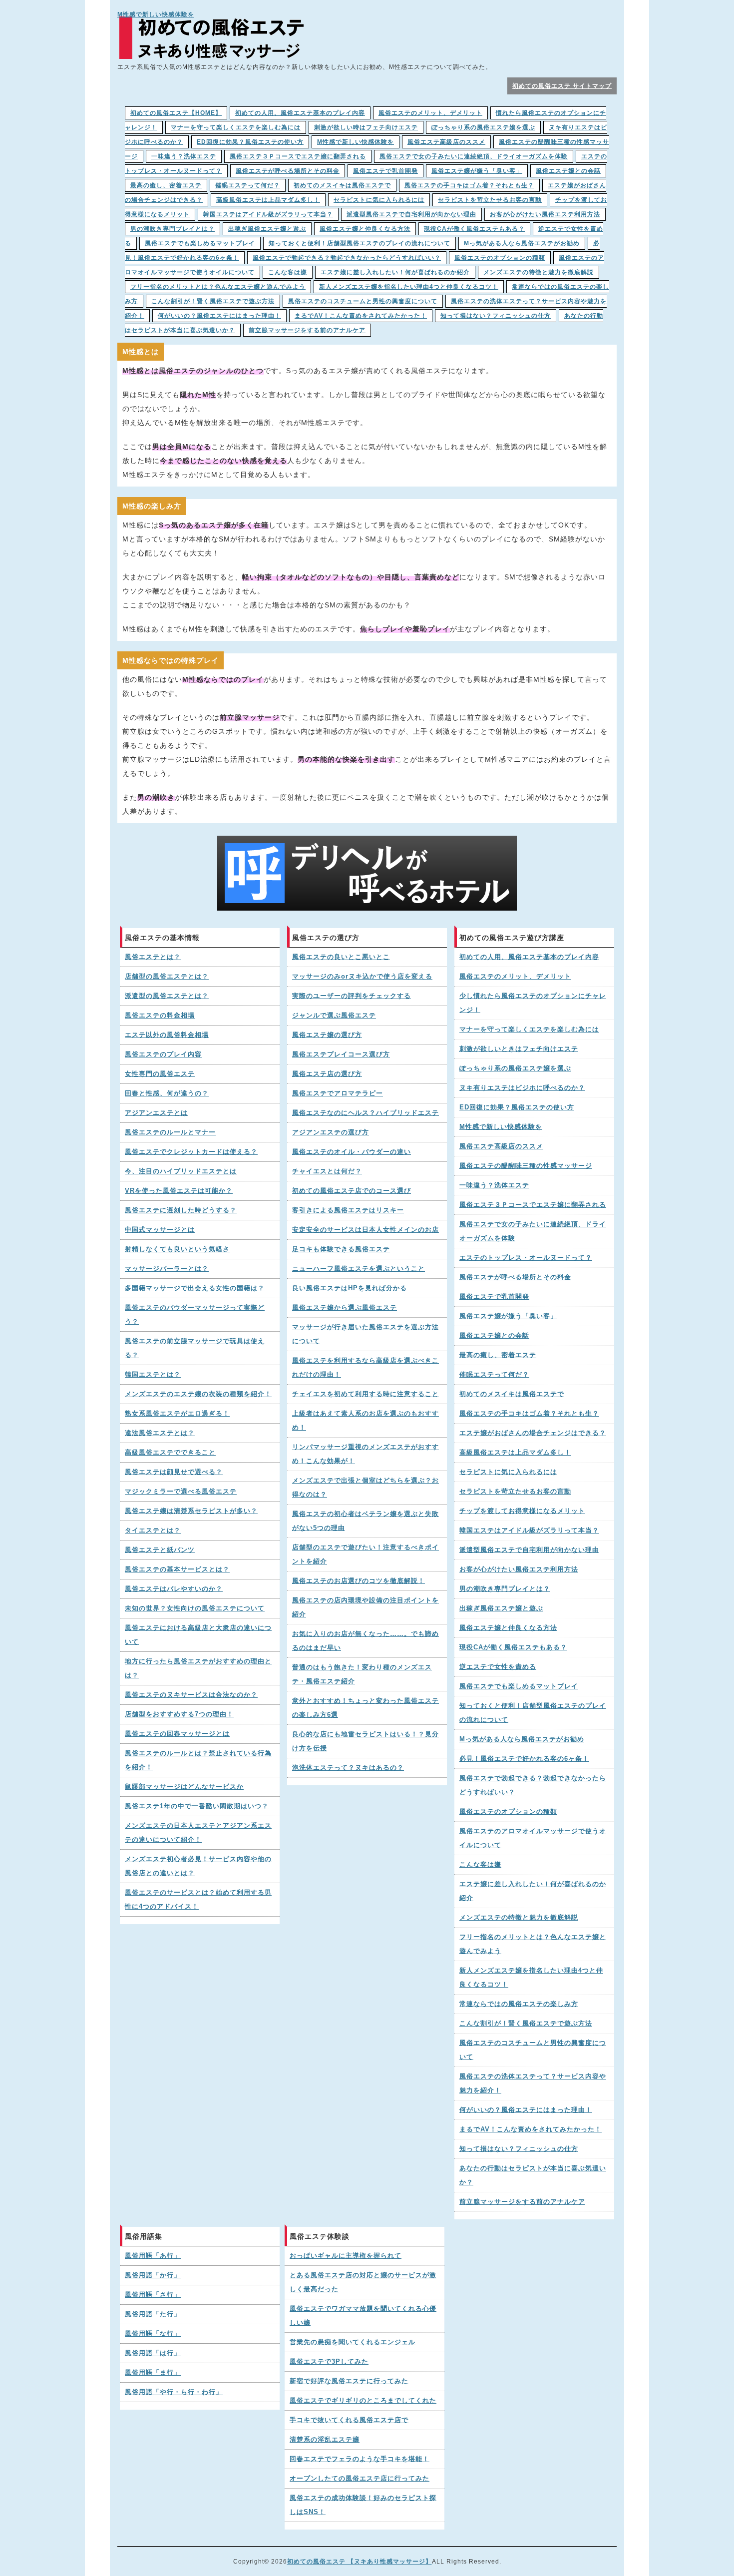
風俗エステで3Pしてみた (329, 2362)
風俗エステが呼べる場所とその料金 (288, 171)
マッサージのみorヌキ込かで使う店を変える (362, 977)
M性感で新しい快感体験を (156, 14)
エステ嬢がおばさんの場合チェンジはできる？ (533, 1433)
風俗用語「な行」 (153, 2334)
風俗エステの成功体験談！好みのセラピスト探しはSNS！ (363, 2505)
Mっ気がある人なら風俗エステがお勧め (522, 243)
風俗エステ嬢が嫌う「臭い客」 (477, 171)
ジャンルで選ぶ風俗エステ (334, 1016)
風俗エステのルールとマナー (170, 1132)
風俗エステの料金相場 (160, 1016)
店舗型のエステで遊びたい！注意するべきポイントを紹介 (366, 1554)
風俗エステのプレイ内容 (163, 1054)
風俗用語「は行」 (153, 2353)
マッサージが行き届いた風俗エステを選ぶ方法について (366, 1334)
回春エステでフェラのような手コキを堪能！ (360, 2459)
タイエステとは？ (153, 1531)
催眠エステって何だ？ (248, 185)
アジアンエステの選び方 (331, 1132)
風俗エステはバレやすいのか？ (174, 1589)
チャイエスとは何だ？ (327, 1171)
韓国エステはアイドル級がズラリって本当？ (268, 214)
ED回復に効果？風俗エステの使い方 (250, 142)
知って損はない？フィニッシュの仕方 (496, 316)
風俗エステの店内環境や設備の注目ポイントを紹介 (366, 1607)
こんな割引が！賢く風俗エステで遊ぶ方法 (213, 301)
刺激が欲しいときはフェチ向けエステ (519, 1049)
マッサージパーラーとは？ (167, 1269)
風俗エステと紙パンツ (160, 1550)
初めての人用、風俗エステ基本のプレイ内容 (300, 113)
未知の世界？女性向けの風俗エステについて (195, 1608)
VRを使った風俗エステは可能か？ (179, 1191)
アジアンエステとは (156, 1113)
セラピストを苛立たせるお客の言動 (490, 200)
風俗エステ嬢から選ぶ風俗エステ (345, 1308)
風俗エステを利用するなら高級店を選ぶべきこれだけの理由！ (366, 1368)
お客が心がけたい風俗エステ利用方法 (545, 214)
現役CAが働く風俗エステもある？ (474, 229)
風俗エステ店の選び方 (327, 1074)
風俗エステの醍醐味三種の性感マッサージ (526, 1166)
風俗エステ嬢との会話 (568, 171)
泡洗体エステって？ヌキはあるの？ (348, 1768)
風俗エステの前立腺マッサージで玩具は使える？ (195, 1348)
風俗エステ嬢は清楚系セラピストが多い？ (191, 1511)
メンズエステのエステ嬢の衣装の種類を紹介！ (198, 1394)
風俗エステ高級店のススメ (446, 142)
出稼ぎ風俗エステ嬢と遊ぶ (267, 229)
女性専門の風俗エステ (160, 1074)
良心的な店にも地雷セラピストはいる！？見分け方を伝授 (366, 1741)
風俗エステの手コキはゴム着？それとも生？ (469, 185)
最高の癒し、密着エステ (166, 185)
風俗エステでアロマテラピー (338, 1093)
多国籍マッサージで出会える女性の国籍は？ (195, 1288)
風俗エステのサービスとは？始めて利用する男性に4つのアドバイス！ (198, 1900)
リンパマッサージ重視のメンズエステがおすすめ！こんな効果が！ (366, 1454)
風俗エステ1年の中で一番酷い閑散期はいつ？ (197, 1806)
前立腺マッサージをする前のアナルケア (307, 330)
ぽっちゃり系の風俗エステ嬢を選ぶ (483, 127)
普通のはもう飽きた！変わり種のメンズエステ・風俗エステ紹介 (362, 1674)
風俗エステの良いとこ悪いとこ (341, 957)
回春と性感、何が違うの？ (167, 1093)
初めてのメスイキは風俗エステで (342, 185)
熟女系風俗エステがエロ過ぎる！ (177, 1414)
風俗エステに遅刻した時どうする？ (181, 1210)
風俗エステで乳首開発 (385, 171)
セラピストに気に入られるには (379, 200)
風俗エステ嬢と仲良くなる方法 (365, 229)
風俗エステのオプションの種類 (500, 258)
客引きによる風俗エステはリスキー (348, 1210)
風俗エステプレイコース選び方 (341, 1054)
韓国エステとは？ (153, 1375)
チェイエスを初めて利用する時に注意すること (366, 1394)
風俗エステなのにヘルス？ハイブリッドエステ (366, 1113)
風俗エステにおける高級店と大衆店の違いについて (198, 1635)
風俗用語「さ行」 (153, 2295)
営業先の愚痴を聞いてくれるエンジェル (353, 2342)
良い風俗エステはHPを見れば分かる (350, 1288)
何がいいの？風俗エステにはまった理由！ (219, 316)
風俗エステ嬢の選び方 (327, 1035)
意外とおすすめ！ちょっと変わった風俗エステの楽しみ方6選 (366, 1708)
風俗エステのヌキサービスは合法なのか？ (191, 1695)
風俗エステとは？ (153, 957)
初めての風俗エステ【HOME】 (176, 113)
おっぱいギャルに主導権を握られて (346, 2256)
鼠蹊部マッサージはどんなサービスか (184, 1787)
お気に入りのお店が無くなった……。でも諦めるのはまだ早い (366, 1641)
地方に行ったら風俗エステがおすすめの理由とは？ (198, 1668)
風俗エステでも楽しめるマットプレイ (200, 243)
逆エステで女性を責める (498, 1667)
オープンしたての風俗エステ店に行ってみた (360, 2479)
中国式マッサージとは (160, 1230)
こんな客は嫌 (288, 272)
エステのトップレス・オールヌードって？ (526, 1258)
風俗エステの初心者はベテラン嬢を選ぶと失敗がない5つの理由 (366, 1521)
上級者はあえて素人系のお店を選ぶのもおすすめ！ (366, 1421)
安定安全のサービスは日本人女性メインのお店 (366, 1230)
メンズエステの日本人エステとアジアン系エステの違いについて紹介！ (198, 1833)
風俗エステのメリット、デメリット (430, 113)
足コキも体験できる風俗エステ (341, 1249)
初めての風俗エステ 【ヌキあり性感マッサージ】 (360, 2562)
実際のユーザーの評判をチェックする (352, 996)
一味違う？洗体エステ (184, 156)
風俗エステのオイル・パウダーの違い (352, 1152)
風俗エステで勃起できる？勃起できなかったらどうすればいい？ (347, 258)
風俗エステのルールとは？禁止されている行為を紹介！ (198, 1760)
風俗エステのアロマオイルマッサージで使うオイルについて (533, 1838)
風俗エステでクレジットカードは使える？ (191, 1152)
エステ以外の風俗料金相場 (167, 1035)
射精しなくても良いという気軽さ (177, 1249)
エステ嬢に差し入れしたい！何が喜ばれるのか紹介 (395, 272)
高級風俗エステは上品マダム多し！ (268, 200)
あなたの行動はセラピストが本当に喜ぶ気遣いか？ (533, 2175)
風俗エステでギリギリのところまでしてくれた (363, 2401)
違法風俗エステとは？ (160, 1433)
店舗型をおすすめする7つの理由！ (179, 1714)
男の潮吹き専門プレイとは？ (173, 229)
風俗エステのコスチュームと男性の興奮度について (363, 301)
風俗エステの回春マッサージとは (177, 1734)
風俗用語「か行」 (153, 2275)
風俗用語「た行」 (153, 2314)
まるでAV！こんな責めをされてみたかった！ (361, 316)
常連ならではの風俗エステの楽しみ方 (519, 2004)
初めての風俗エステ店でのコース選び (352, 1191)
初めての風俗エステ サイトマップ (562, 86)
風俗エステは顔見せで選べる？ (174, 1472)
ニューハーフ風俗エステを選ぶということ (359, 1269)
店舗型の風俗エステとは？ (167, 977)
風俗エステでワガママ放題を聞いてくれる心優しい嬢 (363, 2316)
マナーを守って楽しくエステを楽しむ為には (236, 127)
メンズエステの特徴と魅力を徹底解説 (539, 272)
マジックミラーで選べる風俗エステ (181, 1492)
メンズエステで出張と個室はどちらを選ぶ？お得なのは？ (366, 1488)
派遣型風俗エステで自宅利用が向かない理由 (411, 214)
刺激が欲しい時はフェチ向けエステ (366, 127)
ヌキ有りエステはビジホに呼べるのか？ (522, 1088)
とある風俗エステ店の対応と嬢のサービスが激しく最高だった (363, 2282)
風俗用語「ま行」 (153, 2373)
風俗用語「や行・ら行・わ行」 (174, 2392)
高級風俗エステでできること (170, 1453)
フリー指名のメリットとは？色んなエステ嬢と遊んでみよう (218, 287)
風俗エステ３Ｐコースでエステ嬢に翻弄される (298, 156)
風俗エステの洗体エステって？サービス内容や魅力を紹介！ (533, 2083)
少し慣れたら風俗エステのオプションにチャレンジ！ (533, 1003)
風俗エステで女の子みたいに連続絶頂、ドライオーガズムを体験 (474, 156)
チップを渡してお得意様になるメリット (522, 1511)
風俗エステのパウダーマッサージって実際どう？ (195, 1315)
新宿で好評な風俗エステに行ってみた (349, 2381)
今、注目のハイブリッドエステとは (181, 1171)
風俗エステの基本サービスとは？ (177, 1569)
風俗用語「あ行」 (153, 2256)
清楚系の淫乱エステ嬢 (325, 2440)
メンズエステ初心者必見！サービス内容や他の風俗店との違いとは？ (198, 1866)
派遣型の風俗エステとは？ (167, 996)
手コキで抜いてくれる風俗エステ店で (349, 2420)
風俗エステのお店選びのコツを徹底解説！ (359, 1581)
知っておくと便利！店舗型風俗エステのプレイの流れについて (360, 243)
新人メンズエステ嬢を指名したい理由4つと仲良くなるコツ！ (409, 287)
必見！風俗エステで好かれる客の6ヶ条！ (524, 1759)
